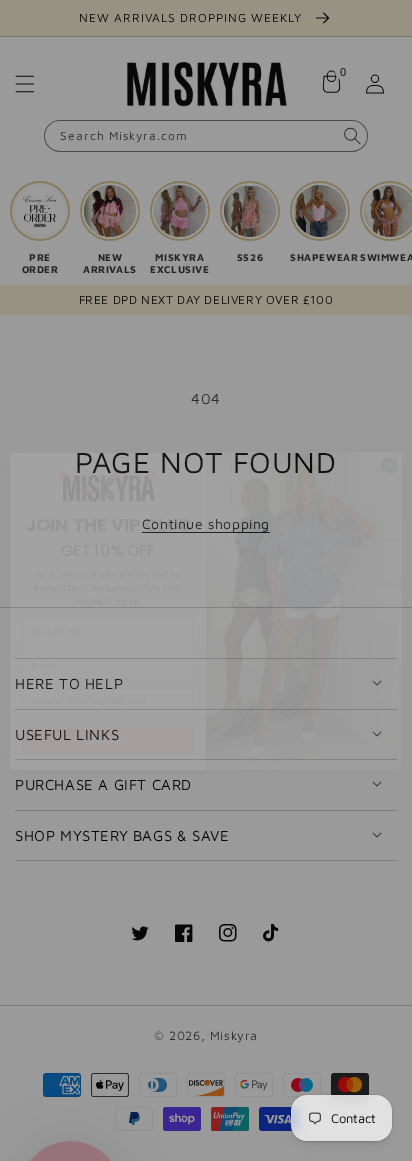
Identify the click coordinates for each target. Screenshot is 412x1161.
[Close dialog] (389, 435)
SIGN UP (108, 710)
